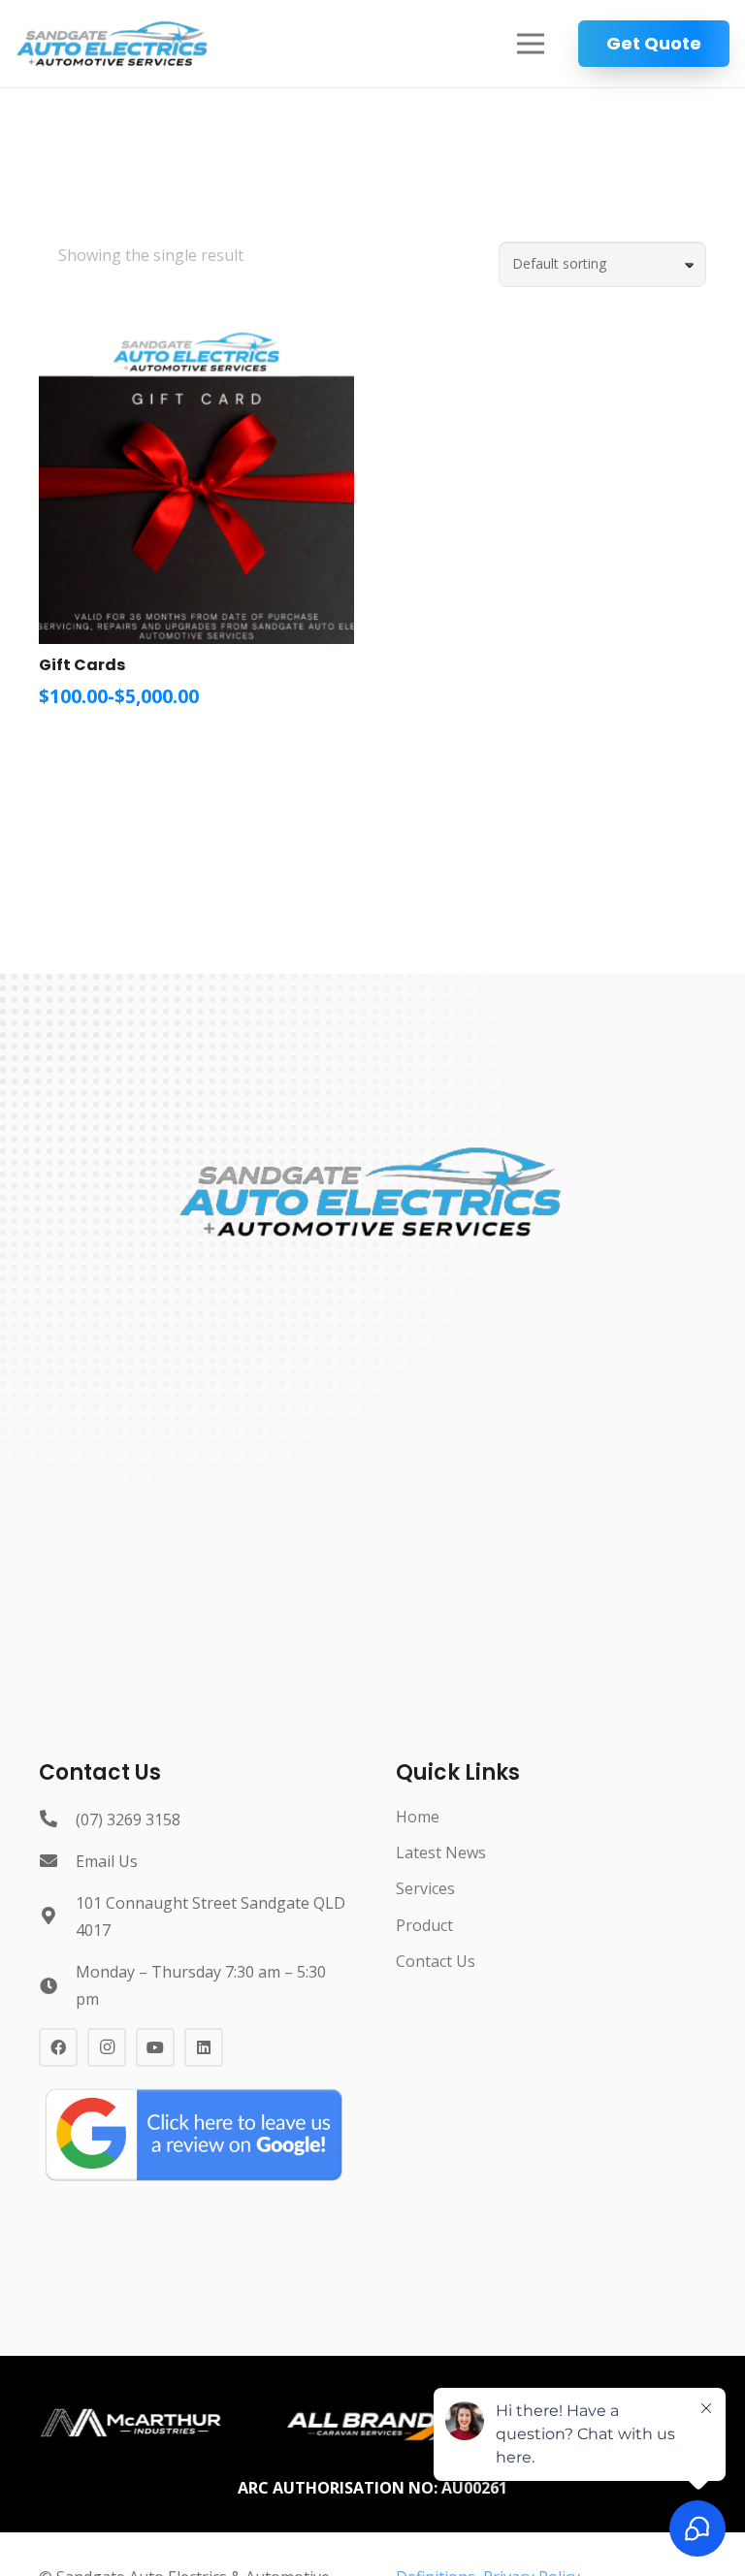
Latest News (441, 1852)
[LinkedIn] (204, 2047)
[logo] (113, 44)
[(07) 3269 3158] (57, 1819)
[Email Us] (57, 1861)
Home (418, 1817)
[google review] (194, 2134)
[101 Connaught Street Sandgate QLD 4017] (57, 1916)
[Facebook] (58, 2047)
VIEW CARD (117, 745)
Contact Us (436, 1961)
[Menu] (531, 44)
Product (424, 1925)
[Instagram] (107, 2047)
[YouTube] (155, 2047)
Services (425, 1888)
